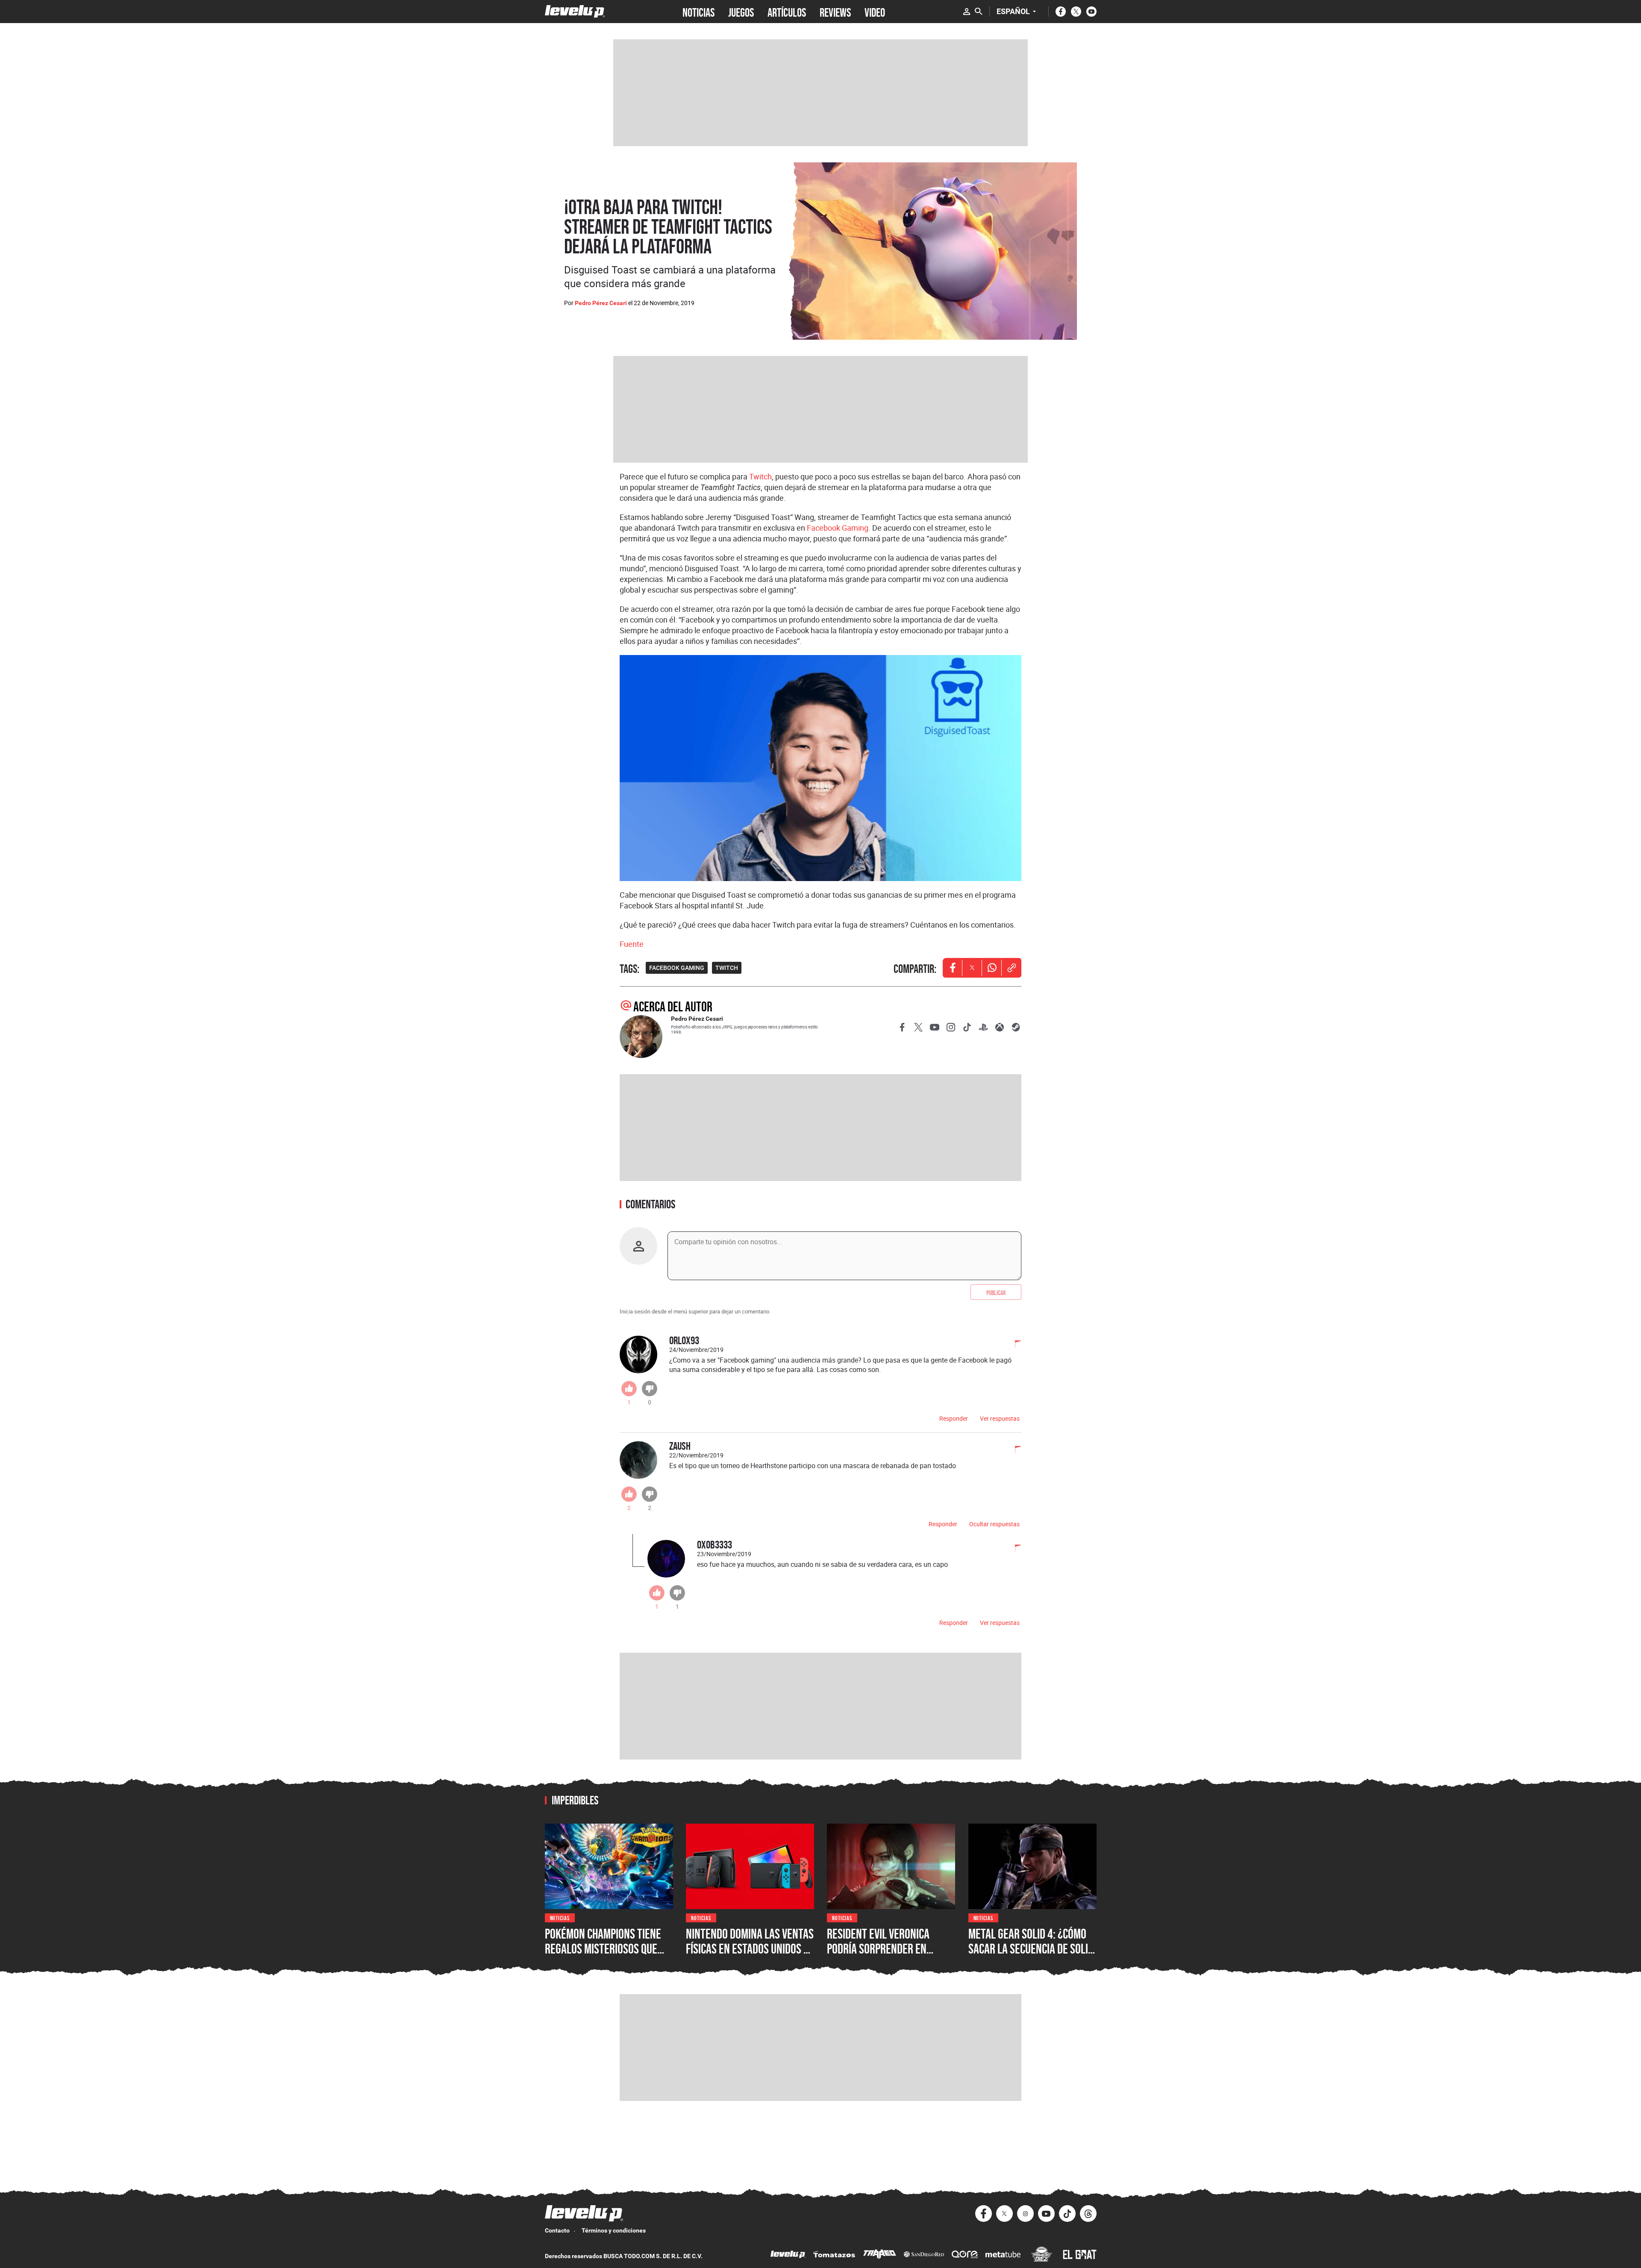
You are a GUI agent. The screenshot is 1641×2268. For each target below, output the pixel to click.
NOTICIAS (698, 12)
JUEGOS (741, 12)
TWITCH (727, 968)
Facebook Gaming (838, 528)
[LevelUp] (788, 2255)
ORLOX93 (684, 1340)
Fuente (632, 944)
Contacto (557, 2230)
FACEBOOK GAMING (677, 968)
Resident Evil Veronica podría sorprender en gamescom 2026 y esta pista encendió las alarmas (890, 1957)
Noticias (560, 1917)
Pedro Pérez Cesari (601, 303)
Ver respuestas (1000, 1418)
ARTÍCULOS (787, 12)
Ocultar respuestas (994, 1524)
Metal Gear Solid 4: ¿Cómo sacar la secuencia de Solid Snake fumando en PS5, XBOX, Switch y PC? (1031, 1957)
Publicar (996, 1292)
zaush (680, 1446)
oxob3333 (715, 1544)
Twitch (760, 476)
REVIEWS (835, 12)
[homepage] (575, 11)
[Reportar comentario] (1013, 1345)
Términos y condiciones (614, 2230)
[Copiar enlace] (1012, 968)
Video (875, 12)
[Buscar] (979, 12)
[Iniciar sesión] (967, 12)
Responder (954, 1418)
